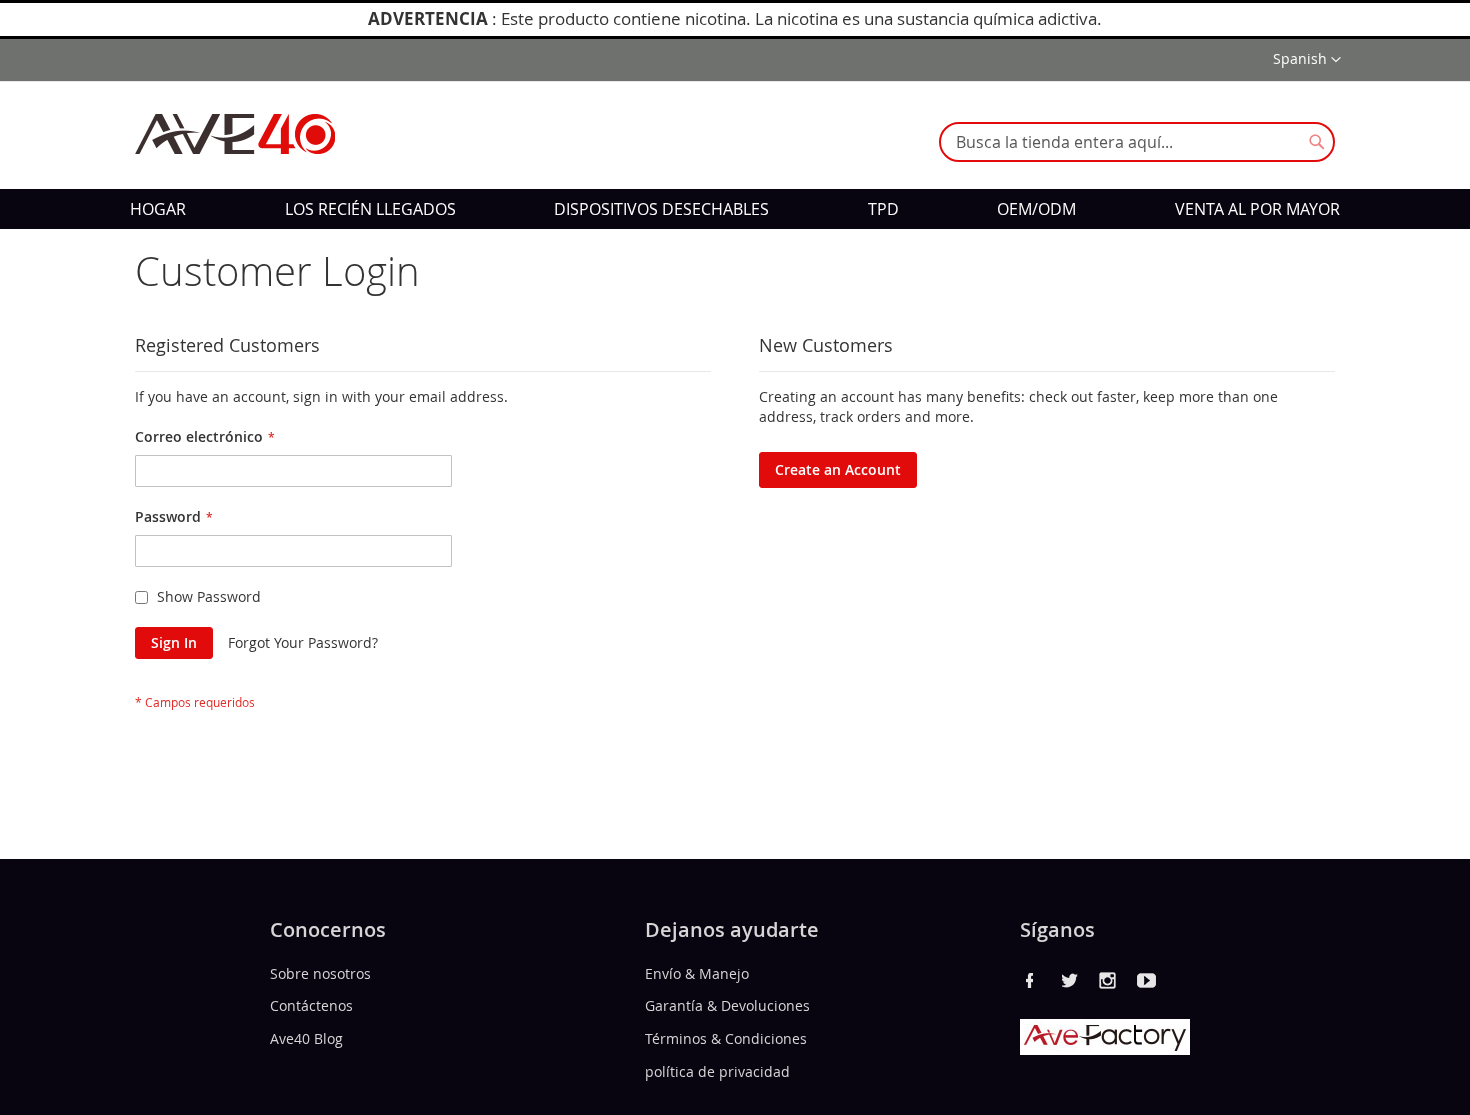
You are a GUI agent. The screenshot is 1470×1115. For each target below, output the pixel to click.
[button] (1307, 60)
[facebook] (1030, 980)
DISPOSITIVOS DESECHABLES (661, 209)
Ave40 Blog (306, 1038)
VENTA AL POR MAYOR (1257, 209)
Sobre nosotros (320, 972)
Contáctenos (311, 1005)
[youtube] (1147, 980)
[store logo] (235, 134)
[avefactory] (1105, 1049)
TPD (883, 209)
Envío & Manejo (697, 972)
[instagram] (1108, 980)
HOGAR (158, 209)
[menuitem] (158, 209)
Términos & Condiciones (726, 1038)
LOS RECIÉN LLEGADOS (370, 209)
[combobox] (1137, 142)
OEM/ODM (1036, 209)
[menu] (735, 209)
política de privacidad (717, 1071)
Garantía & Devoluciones (727, 1005)
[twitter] (1069, 980)
